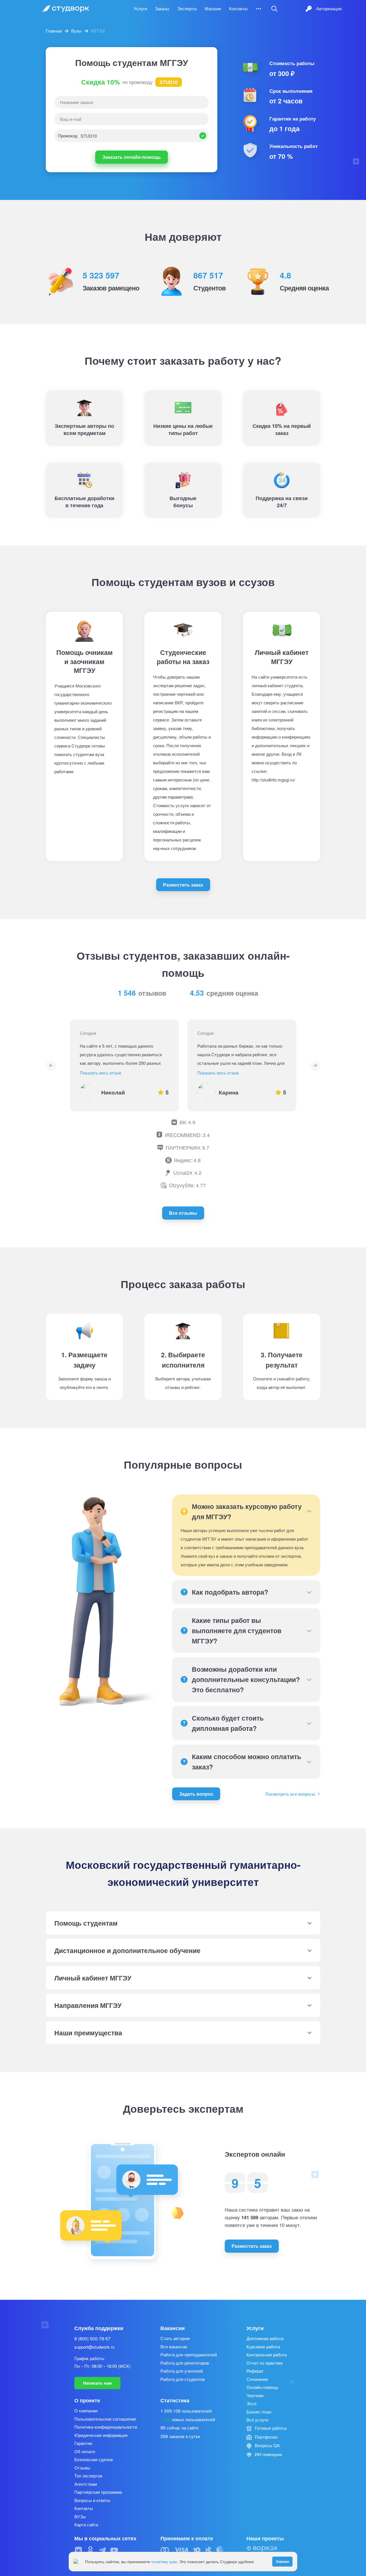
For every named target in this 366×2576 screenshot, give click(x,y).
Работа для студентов (183, 2379)
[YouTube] (114, 2550)
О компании (86, 2410)
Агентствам (86, 2484)
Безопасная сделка (94, 2459)
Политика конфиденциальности (106, 2427)
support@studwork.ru (95, 2347)
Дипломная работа (265, 2338)
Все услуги (257, 2420)
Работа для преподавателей (189, 2355)
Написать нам (97, 2383)
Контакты (238, 8)
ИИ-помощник (268, 2454)
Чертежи (255, 2395)
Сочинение (257, 2379)
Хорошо (283, 2561)
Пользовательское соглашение (105, 2419)
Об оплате (85, 2451)
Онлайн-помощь (262, 2387)
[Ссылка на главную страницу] (66, 9)
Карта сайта (86, 2524)
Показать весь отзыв (101, 1073)
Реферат (255, 2371)
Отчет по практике (265, 2363)
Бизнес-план (259, 2412)
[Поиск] (274, 9)
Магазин (213, 8)
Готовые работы (270, 2428)
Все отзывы (183, 1213)
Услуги (140, 8)
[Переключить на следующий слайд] (315, 1066)
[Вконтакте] (78, 2550)
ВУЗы (80, 2516)
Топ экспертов (88, 2476)
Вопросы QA (267, 2445)
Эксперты (187, 8)
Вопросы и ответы (92, 2500)
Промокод (68, 136)
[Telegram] (102, 2550)
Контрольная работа (267, 2355)
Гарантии (83, 2443)
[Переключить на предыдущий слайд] (51, 1066)
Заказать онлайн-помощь (132, 157)
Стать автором (175, 2338)
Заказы (162, 8)
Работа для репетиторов (185, 2363)
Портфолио (265, 2437)
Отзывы (82, 2468)
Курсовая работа (263, 2347)
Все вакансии (174, 2347)
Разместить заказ (183, 885)
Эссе (251, 2403)
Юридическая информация (101, 2435)
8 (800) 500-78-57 (93, 2338)
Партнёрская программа (98, 2492)
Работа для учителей (182, 2371)
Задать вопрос (196, 1794)
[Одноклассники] (90, 2550)
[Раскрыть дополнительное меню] (259, 9)
